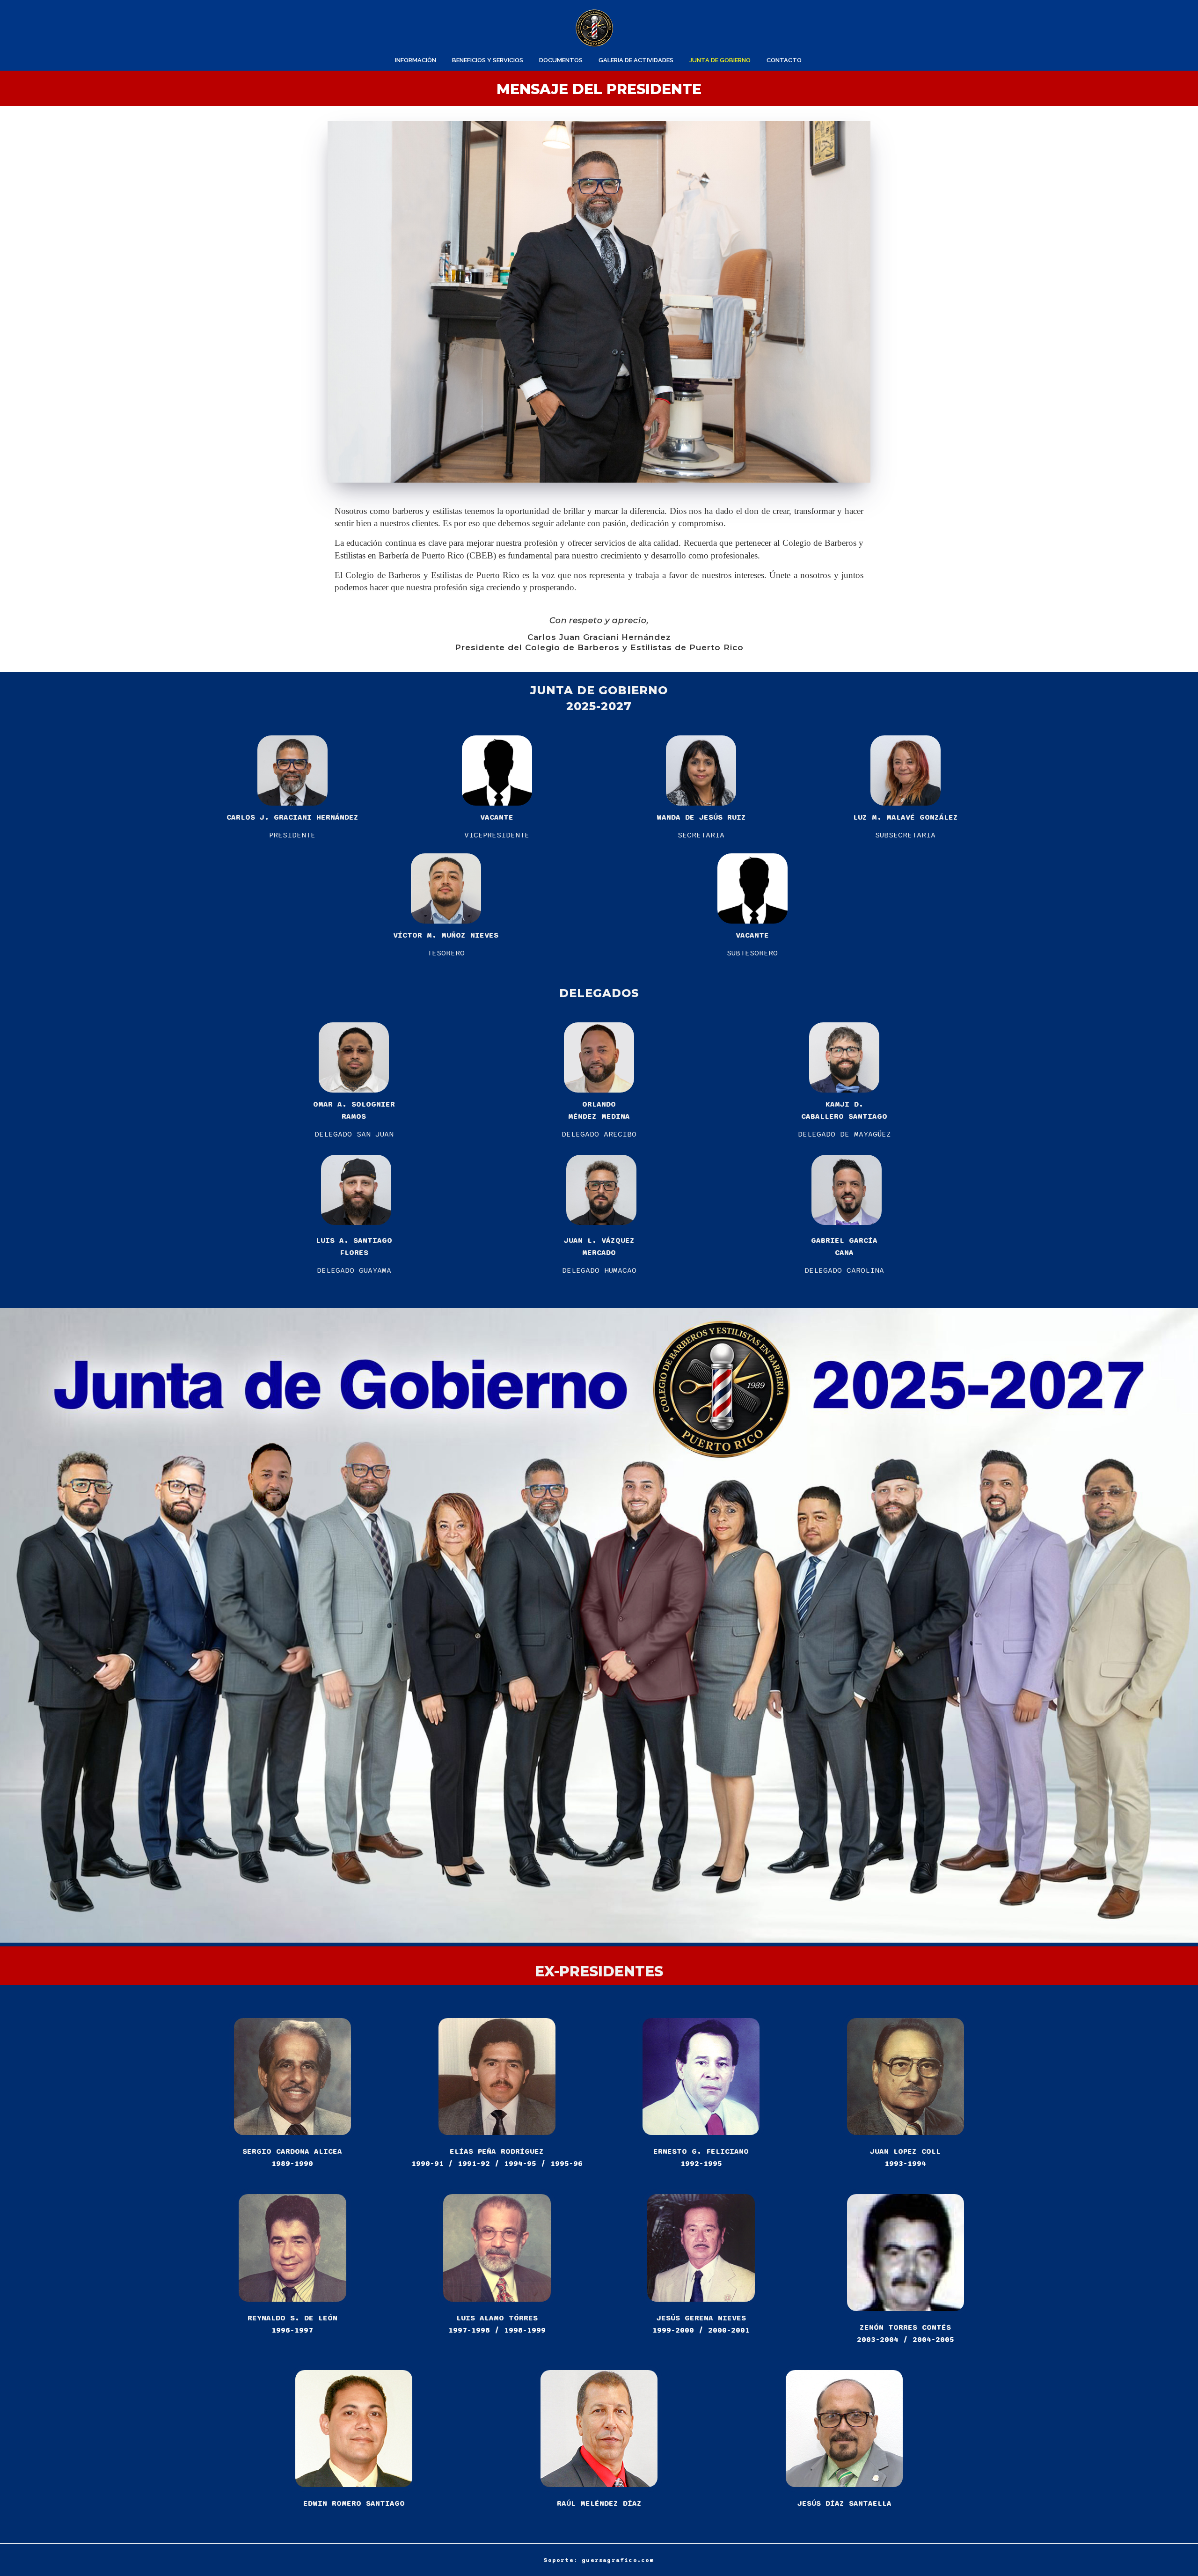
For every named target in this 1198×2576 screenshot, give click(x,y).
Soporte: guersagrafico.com (599, 2560)
